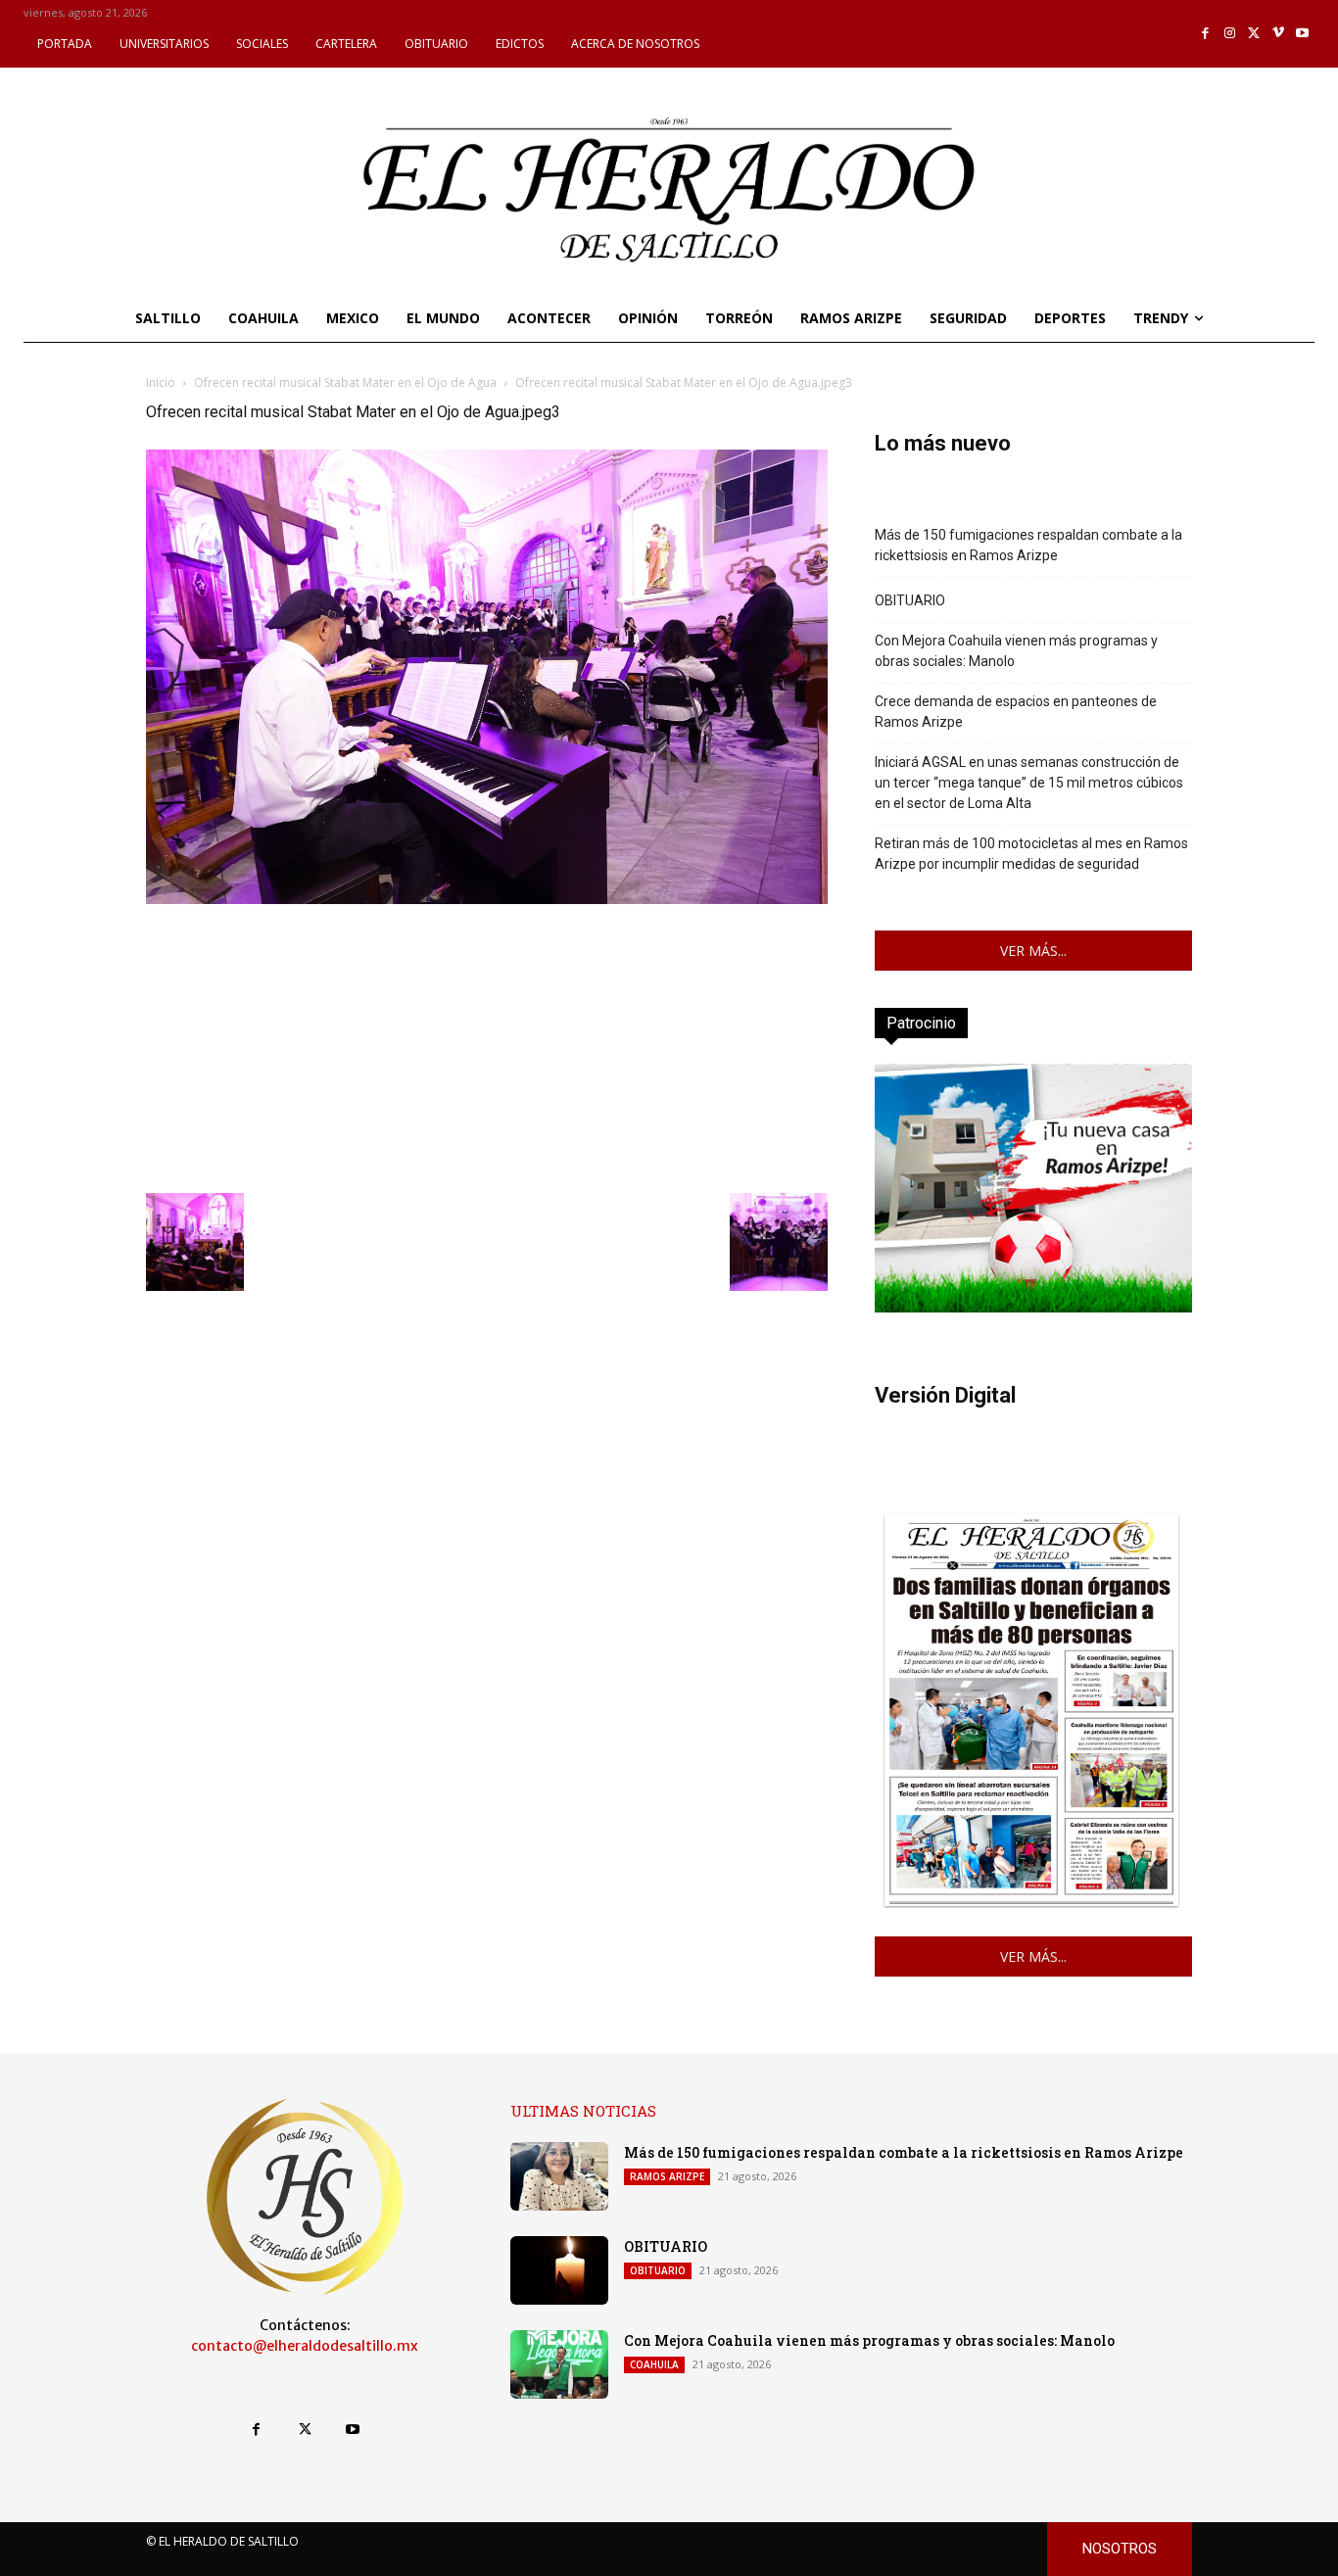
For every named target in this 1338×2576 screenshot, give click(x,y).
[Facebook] (1206, 34)
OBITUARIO (910, 600)
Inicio (161, 382)
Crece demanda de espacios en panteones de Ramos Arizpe (1016, 712)
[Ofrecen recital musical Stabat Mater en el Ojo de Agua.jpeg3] (487, 899)
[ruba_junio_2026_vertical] (1033, 1307)
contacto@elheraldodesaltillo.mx (305, 2346)
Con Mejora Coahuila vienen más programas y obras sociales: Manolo (1016, 651)
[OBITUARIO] (559, 2270)
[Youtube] (1302, 34)
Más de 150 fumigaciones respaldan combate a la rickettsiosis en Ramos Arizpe (1028, 545)
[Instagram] (1230, 34)
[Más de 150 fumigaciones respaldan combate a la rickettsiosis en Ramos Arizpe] (559, 2176)
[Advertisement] (487, 1046)
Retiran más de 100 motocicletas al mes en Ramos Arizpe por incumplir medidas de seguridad (1031, 854)
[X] (1254, 34)
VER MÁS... (1033, 951)
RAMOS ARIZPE (667, 2176)
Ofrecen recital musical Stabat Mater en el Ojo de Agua (345, 382)
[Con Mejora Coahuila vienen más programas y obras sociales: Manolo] (559, 2364)
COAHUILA (654, 2364)
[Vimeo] (1279, 34)
